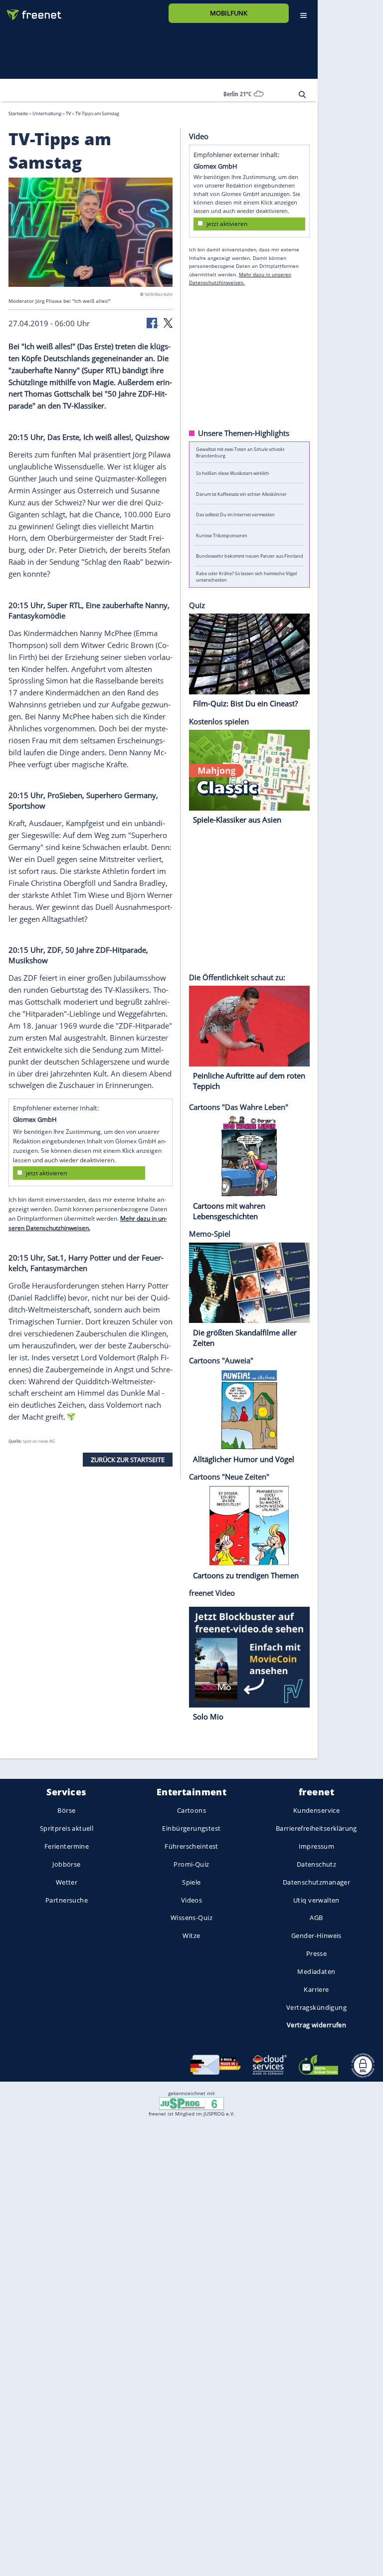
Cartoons (191, 1810)
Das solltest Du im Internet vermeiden (235, 515)
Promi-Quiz (191, 1864)
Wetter (67, 1882)
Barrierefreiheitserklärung (316, 1828)
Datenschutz (317, 1864)
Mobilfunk (229, 13)
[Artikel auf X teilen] (168, 322)
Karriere (316, 1989)
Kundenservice (316, 1810)
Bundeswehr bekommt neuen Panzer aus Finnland (250, 556)
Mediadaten (316, 1971)
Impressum (317, 1846)
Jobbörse (66, 1864)
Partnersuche (67, 1900)
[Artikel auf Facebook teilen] (153, 322)
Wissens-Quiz (191, 1918)
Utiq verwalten (316, 1900)
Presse (317, 1953)
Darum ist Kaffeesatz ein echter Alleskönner (241, 494)
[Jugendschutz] (191, 2103)
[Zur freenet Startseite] (30, 11)
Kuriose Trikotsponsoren (222, 535)
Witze (191, 1935)
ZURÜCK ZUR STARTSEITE (128, 1459)
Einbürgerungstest (191, 1828)
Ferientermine (67, 1846)
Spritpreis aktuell (67, 1828)
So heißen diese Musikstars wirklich (233, 473)
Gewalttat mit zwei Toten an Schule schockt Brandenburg (240, 452)
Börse (66, 1810)
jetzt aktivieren (46, 1173)
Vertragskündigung (316, 2007)
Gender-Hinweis (316, 1935)
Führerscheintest (191, 1846)
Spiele (191, 1882)
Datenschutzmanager (316, 1882)
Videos (192, 1900)
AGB (316, 1918)
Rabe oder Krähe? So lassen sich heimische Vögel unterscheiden (246, 577)
